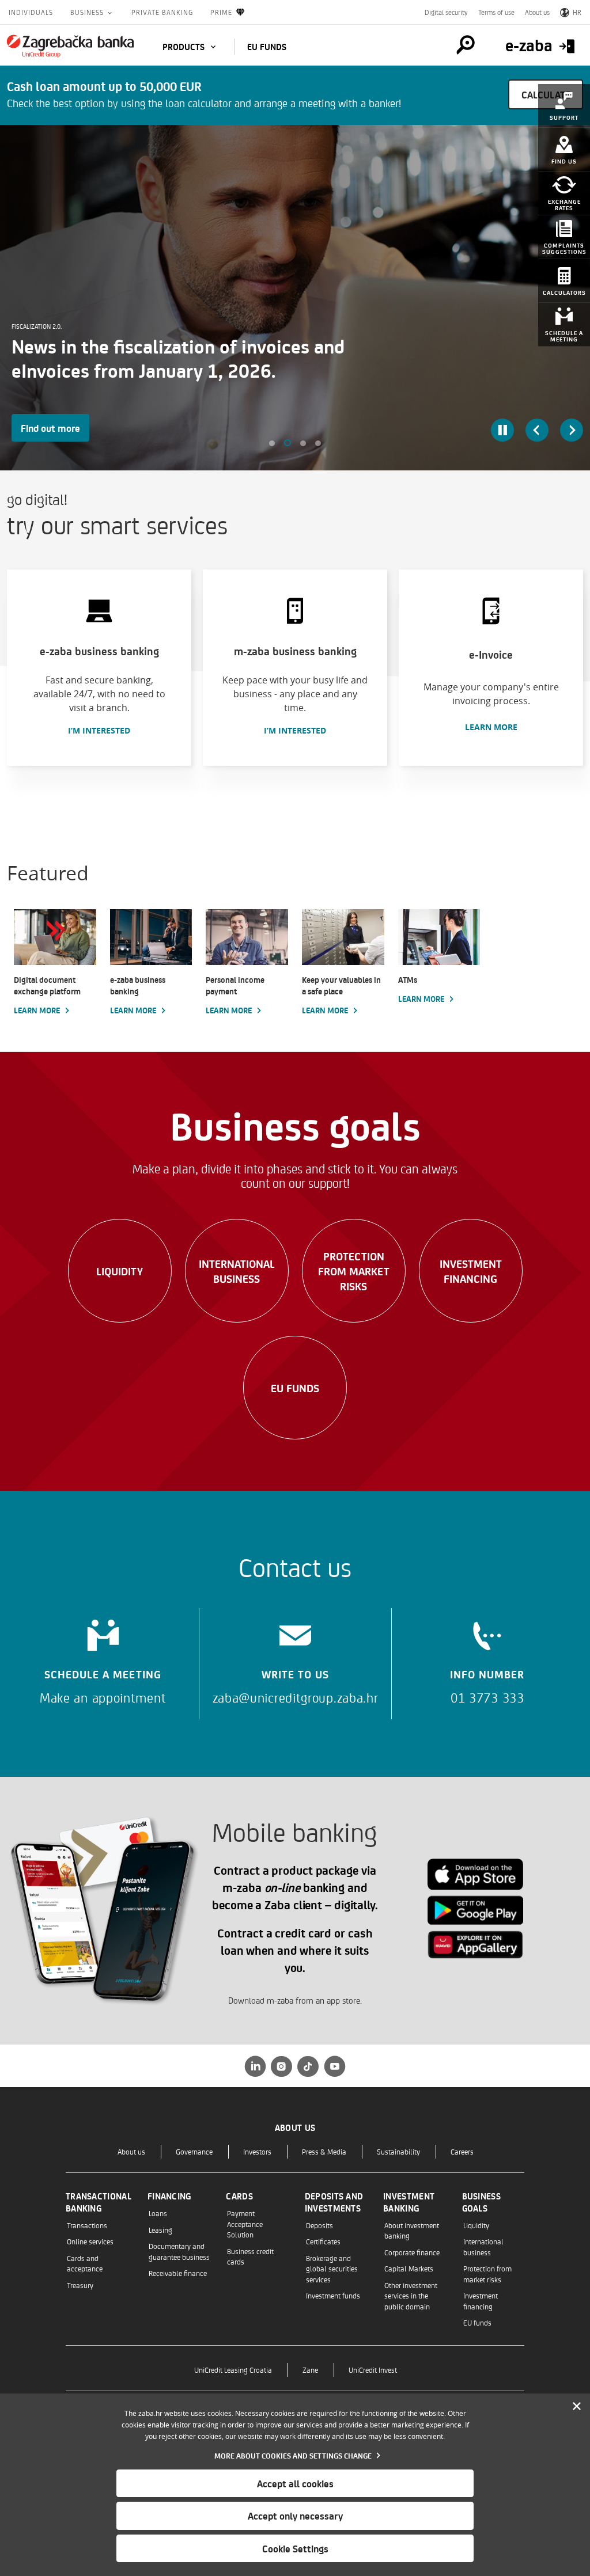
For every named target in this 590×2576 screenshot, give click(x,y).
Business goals (481, 2202)
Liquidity (120, 1271)
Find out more (50, 428)
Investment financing (471, 1271)
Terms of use (496, 12)
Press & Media (324, 2151)
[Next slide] (572, 430)
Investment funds (333, 2295)
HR (577, 12)
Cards (239, 2196)
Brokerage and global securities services (332, 2269)
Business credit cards (250, 2256)
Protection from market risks (354, 1271)
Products (185, 47)
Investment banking (409, 2202)
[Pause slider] (502, 430)
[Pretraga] (466, 45)
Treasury (80, 2285)
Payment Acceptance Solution (245, 2224)
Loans (158, 2213)
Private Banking (162, 12)
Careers (462, 2151)
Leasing (160, 2230)
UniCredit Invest (373, 2370)
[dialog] (295, 2485)
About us (537, 12)
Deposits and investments (334, 2202)
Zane (310, 2370)
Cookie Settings (295, 2548)
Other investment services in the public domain (411, 2296)
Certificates (323, 2241)
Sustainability (398, 2151)
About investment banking (412, 2230)
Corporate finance (412, 2252)
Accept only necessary (295, 2516)
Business (88, 12)
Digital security (446, 12)
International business (237, 1271)
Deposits (319, 2225)
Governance (194, 2151)
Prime (221, 12)
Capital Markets (409, 2268)
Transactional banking (99, 2202)
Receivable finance (178, 2273)
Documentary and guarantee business (179, 2251)
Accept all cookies (295, 2483)
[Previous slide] (537, 430)
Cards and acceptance (85, 2263)
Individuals (31, 12)
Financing (169, 2196)
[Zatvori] (577, 2407)
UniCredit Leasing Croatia (233, 2370)
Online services (90, 2241)
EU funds (267, 47)
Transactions (87, 2225)
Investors (257, 2151)
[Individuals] (70, 46)
